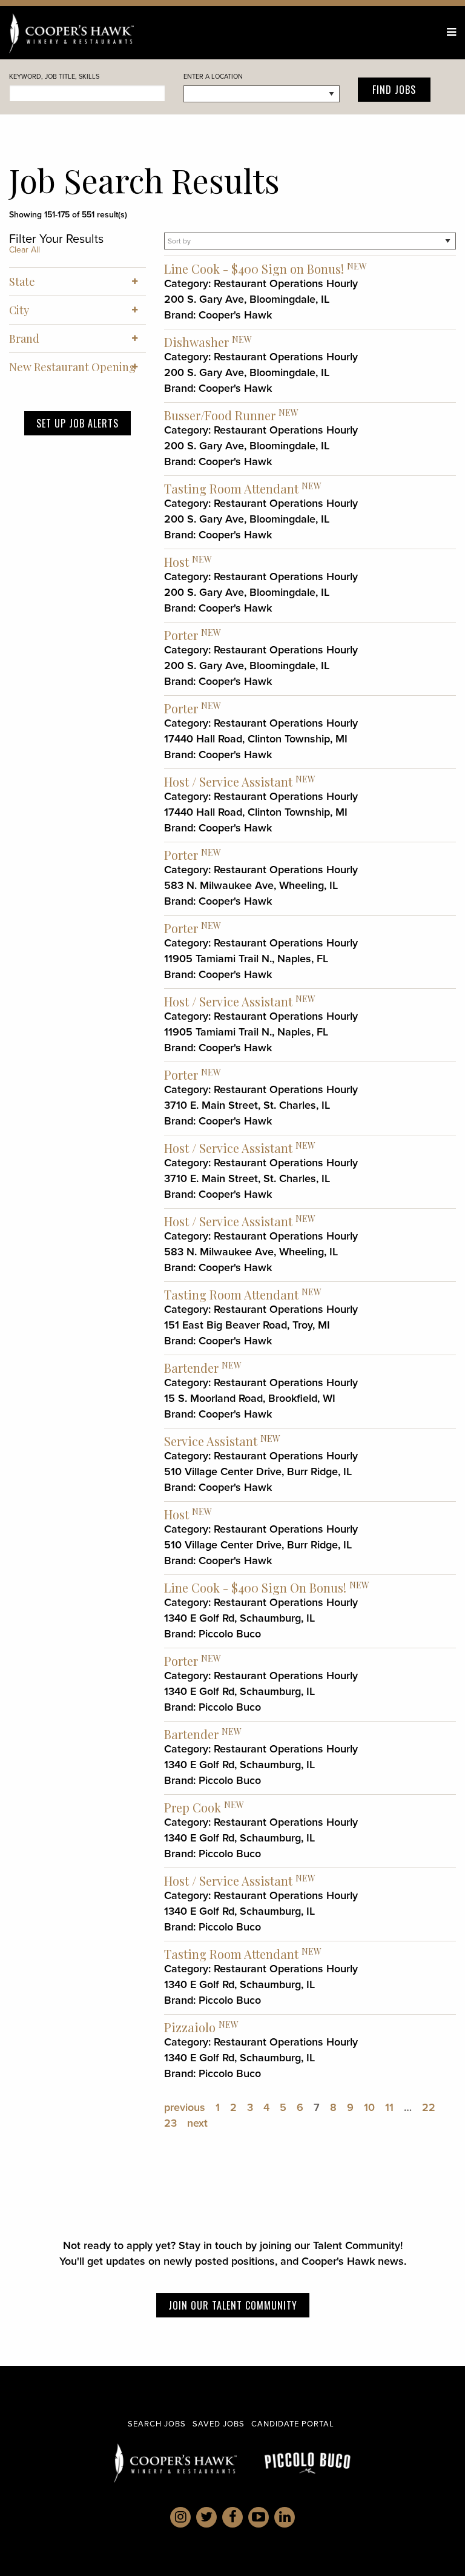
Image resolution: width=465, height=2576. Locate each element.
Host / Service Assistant (228, 781)
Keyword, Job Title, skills (54, 76)
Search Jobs (157, 2424)
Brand (24, 339)
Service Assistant (211, 1441)
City (19, 310)
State (22, 282)
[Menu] (451, 32)
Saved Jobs (219, 2424)
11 (389, 2107)
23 (170, 2123)
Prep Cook (193, 1807)
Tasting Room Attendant (231, 488)
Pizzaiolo (190, 2027)
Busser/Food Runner (220, 415)
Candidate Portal (293, 2424)
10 (369, 2107)
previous (185, 2107)
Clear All (25, 250)
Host (176, 562)
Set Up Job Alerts (77, 423)
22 (429, 2107)
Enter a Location (213, 76)
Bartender (191, 1368)
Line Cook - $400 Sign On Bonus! (255, 1587)
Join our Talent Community (233, 2305)
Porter (181, 635)
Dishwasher (196, 342)
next (197, 2123)
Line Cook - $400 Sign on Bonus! (254, 269)
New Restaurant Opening (72, 367)
